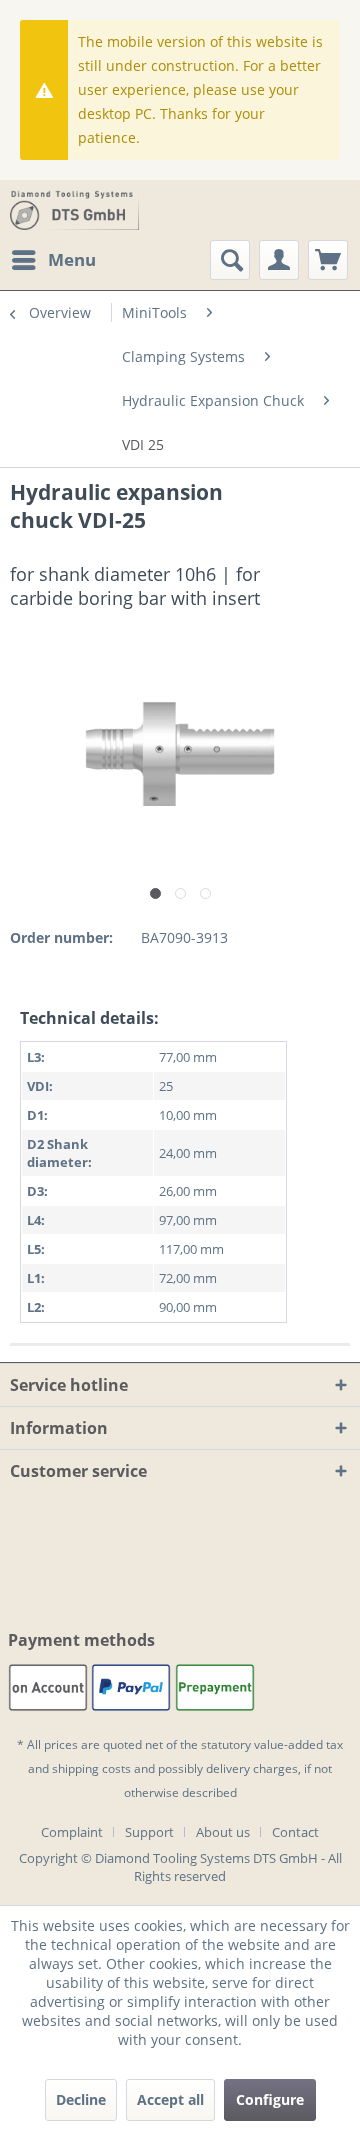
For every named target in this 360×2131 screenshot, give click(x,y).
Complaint (72, 1832)
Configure (270, 2099)
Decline (81, 2099)
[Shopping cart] (328, 260)
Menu (72, 259)
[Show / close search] (230, 260)
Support (149, 1832)
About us (223, 1832)
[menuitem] (53, 260)
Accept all (170, 2099)
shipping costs (91, 1768)
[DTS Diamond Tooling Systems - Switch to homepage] (74, 210)
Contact (295, 1832)
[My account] (279, 260)
